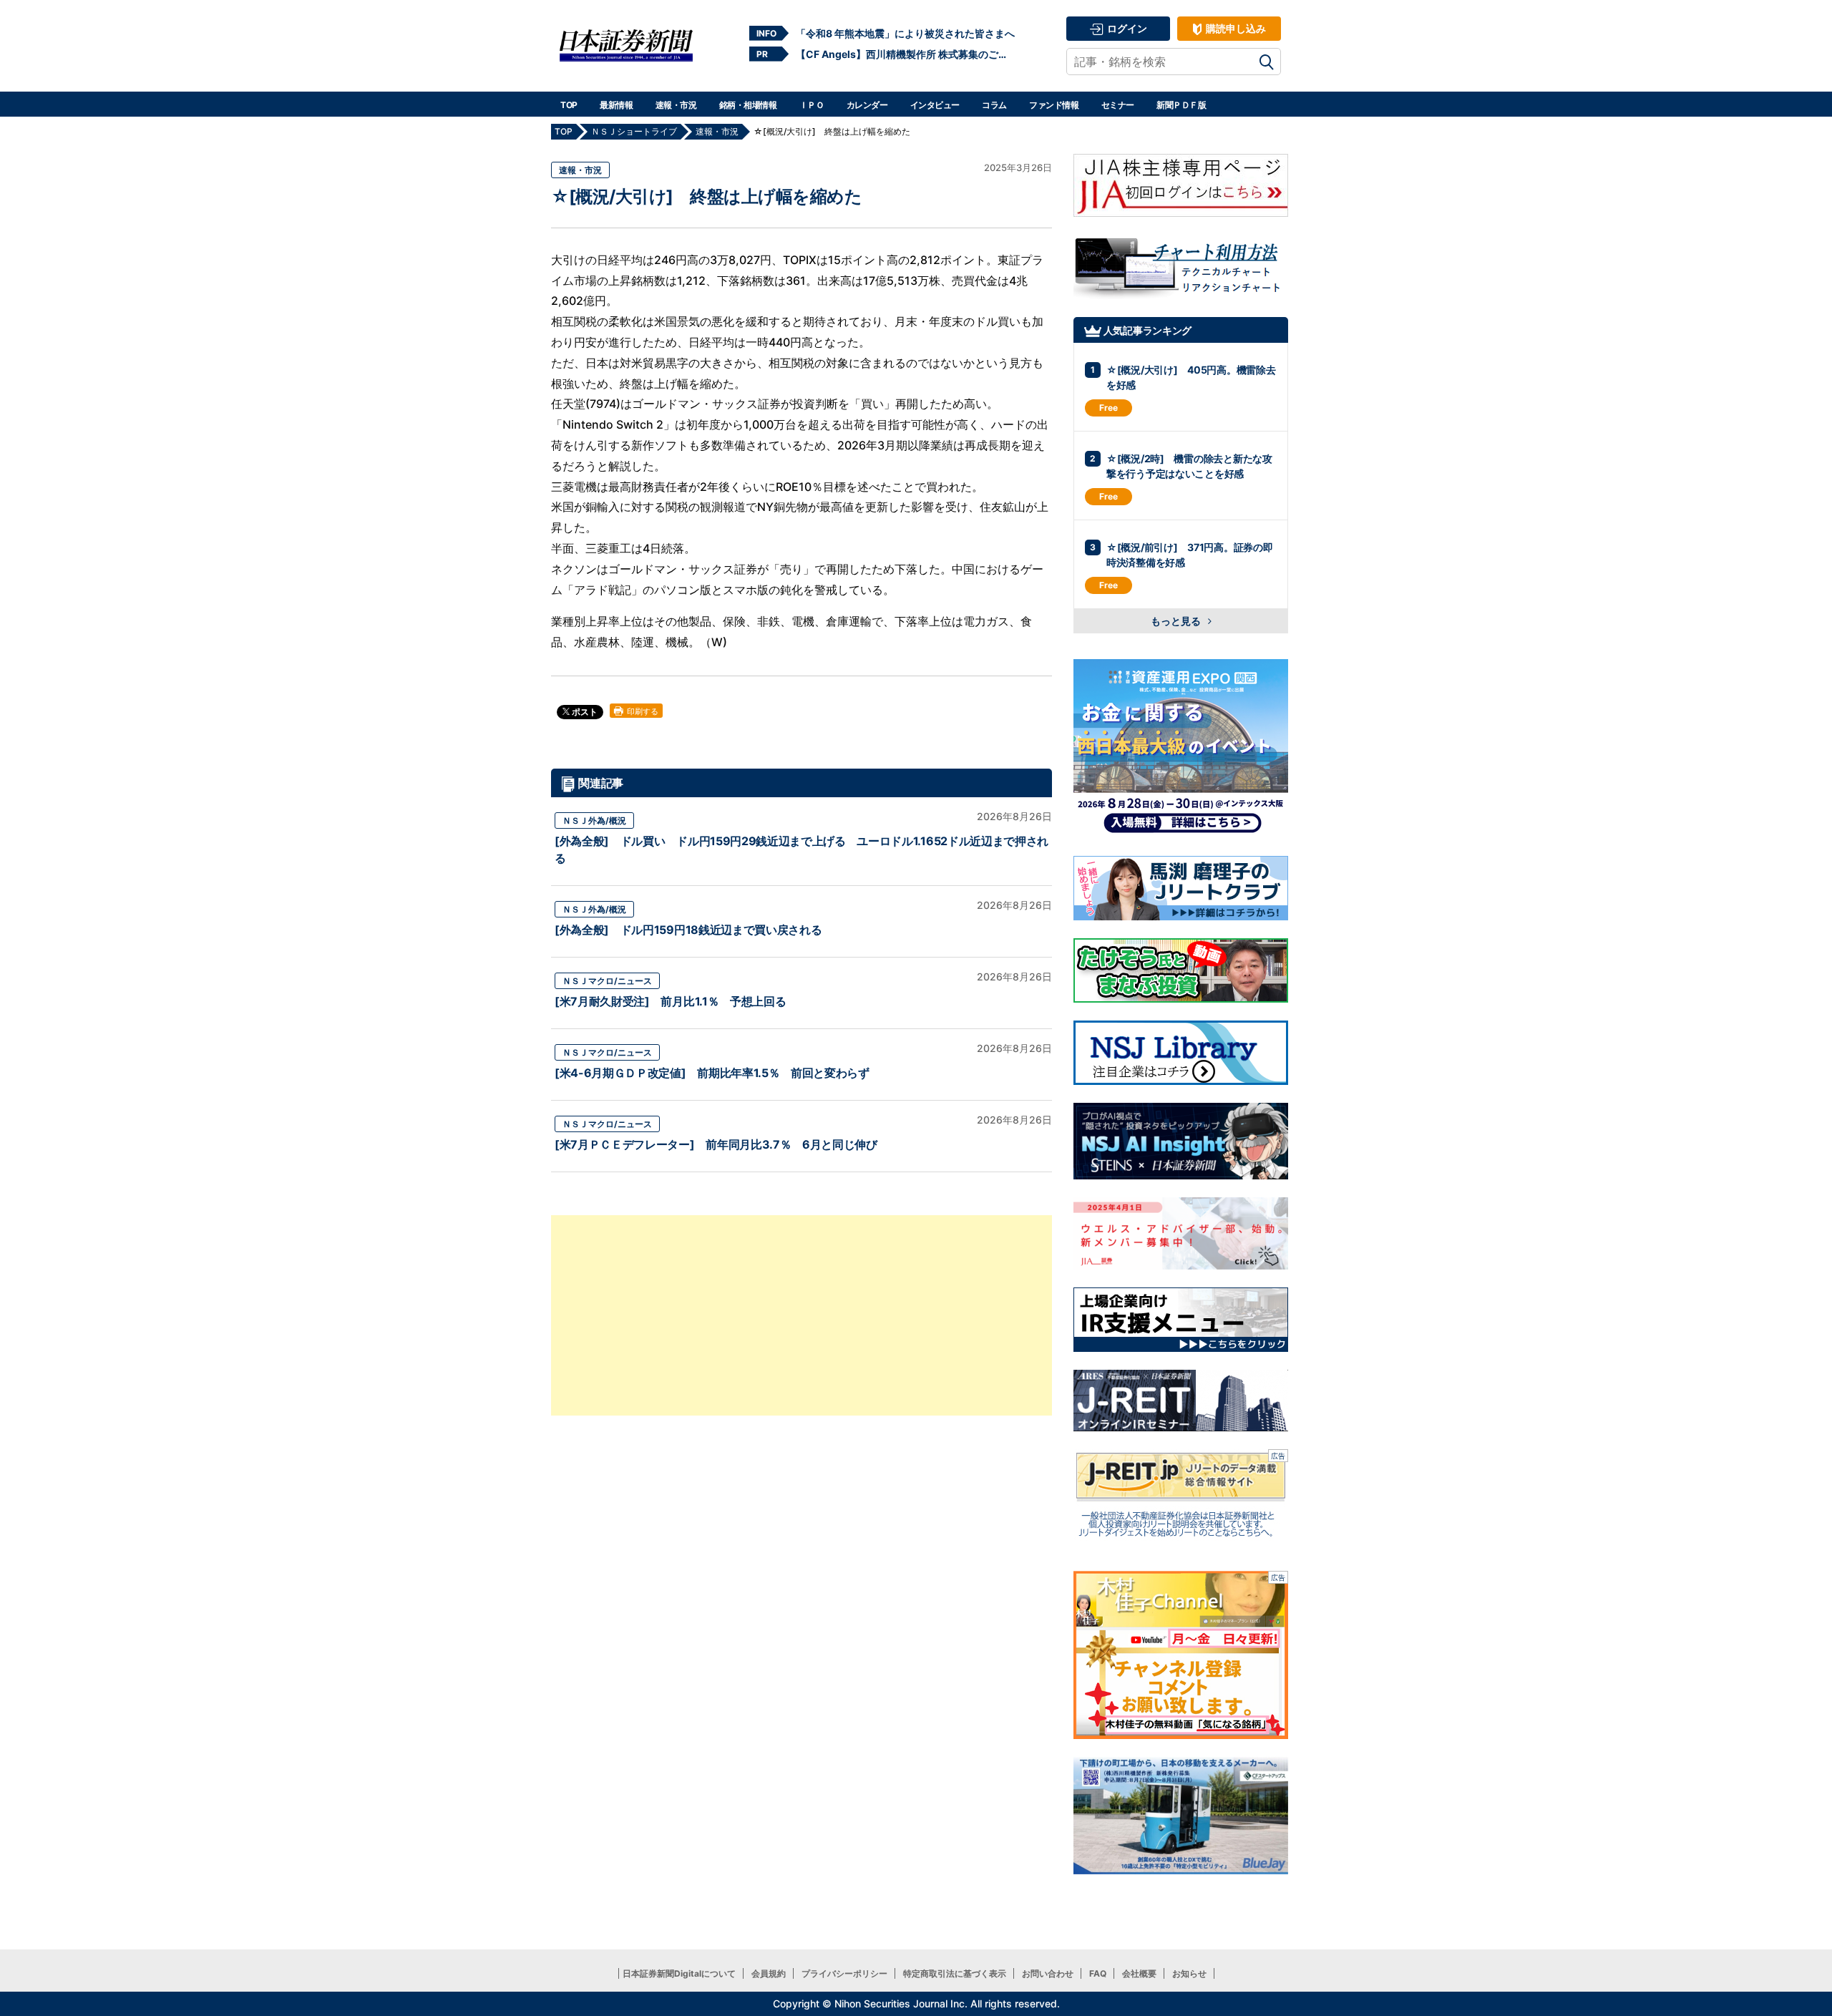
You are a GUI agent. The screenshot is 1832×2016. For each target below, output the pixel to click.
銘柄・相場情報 (748, 105)
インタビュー (935, 105)
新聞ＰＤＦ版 (1181, 105)
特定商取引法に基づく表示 (955, 1973)
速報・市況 (676, 105)
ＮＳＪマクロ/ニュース (607, 981)
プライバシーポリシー (844, 1973)
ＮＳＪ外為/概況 (594, 820)
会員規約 (769, 1973)
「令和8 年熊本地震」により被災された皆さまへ (905, 33)
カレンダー (867, 105)
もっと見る (1177, 621)
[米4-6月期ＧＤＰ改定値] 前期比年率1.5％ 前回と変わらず (712, 1073)
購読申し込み (1235, 28)
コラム (994, 105)
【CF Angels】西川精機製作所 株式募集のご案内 (905, 54)
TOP (569, 105)
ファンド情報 (1054, 105)
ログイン (1126, 28)
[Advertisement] (801, 1315)
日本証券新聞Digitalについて (679, 1973)
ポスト (584, 712)
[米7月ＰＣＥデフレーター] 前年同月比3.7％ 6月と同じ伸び (716, 1144)
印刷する (642, 711)
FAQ (1098, 1973)
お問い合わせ (1048, 1973)
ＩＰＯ (812, 105)
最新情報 (616, 105)
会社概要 (1139, 1973)
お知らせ (1189, 1973)
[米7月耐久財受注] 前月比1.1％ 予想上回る (670, 1001)
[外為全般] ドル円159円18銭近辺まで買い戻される (688, 930)
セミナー (1118, 105)
